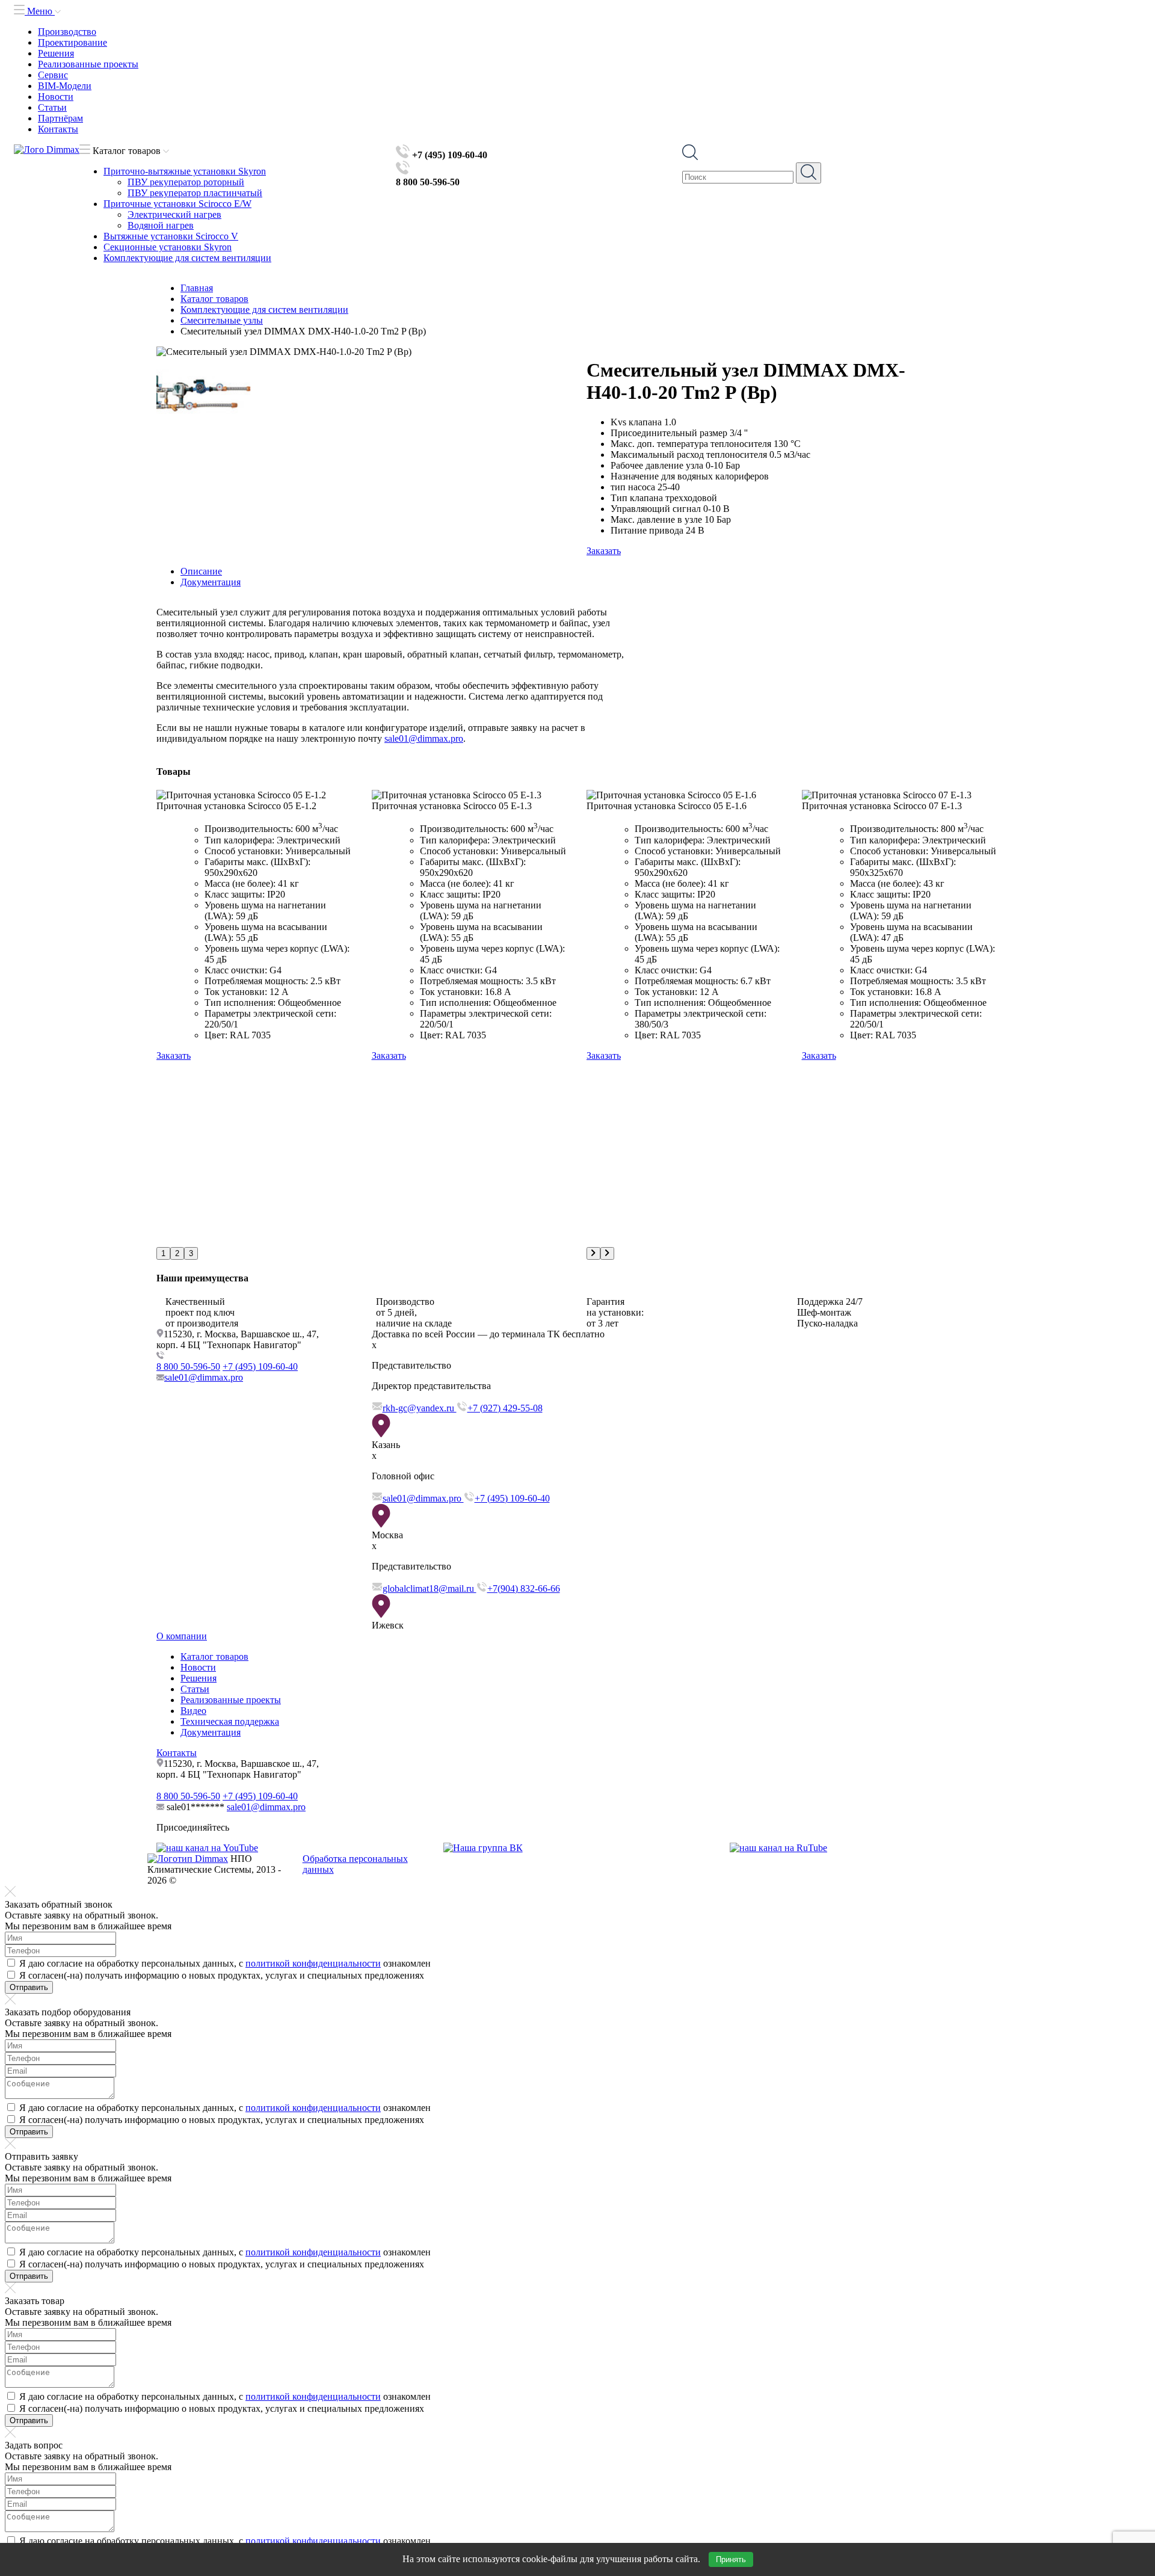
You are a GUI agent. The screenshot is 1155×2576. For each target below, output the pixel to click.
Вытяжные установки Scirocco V (171, 236)
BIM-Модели (65, 86)
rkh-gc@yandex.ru (420, 1408)
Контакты (58, 129)
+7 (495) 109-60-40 (260, 1367)
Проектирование (72, 42)
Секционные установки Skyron (168, 247)
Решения (56, 53)
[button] (163, 1253)
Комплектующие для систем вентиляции (187, 258)
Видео (193, 1711)
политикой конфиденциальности (313, 1963)
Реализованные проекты (88, 64)
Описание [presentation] (201, 571)
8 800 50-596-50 (188, 1367)
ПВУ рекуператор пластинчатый (195, 193)
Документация (211, 1732)
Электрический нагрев (174, 214)
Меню (40, 11)
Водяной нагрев (161, 225)
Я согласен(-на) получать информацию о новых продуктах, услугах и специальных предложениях (222, 1975)
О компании (182, 1636)
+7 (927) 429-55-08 (505, 1408)
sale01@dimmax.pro (424, 738)
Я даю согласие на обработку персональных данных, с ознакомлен (225, 1963)
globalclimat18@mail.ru (430, 1588)
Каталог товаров (214, 1656)
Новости (56, 97)
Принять (731, 2559)
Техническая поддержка (230, 1721)
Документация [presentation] (211, 582)
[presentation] (593, 1253)
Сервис (53, 75)
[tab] (590, 572)
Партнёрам (60, 118)
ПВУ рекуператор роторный (186, 182)
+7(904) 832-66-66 (524, 1588)
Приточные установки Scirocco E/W (177, 204)
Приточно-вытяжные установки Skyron (185, 171)
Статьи (52, 107)
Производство (67, 32)
